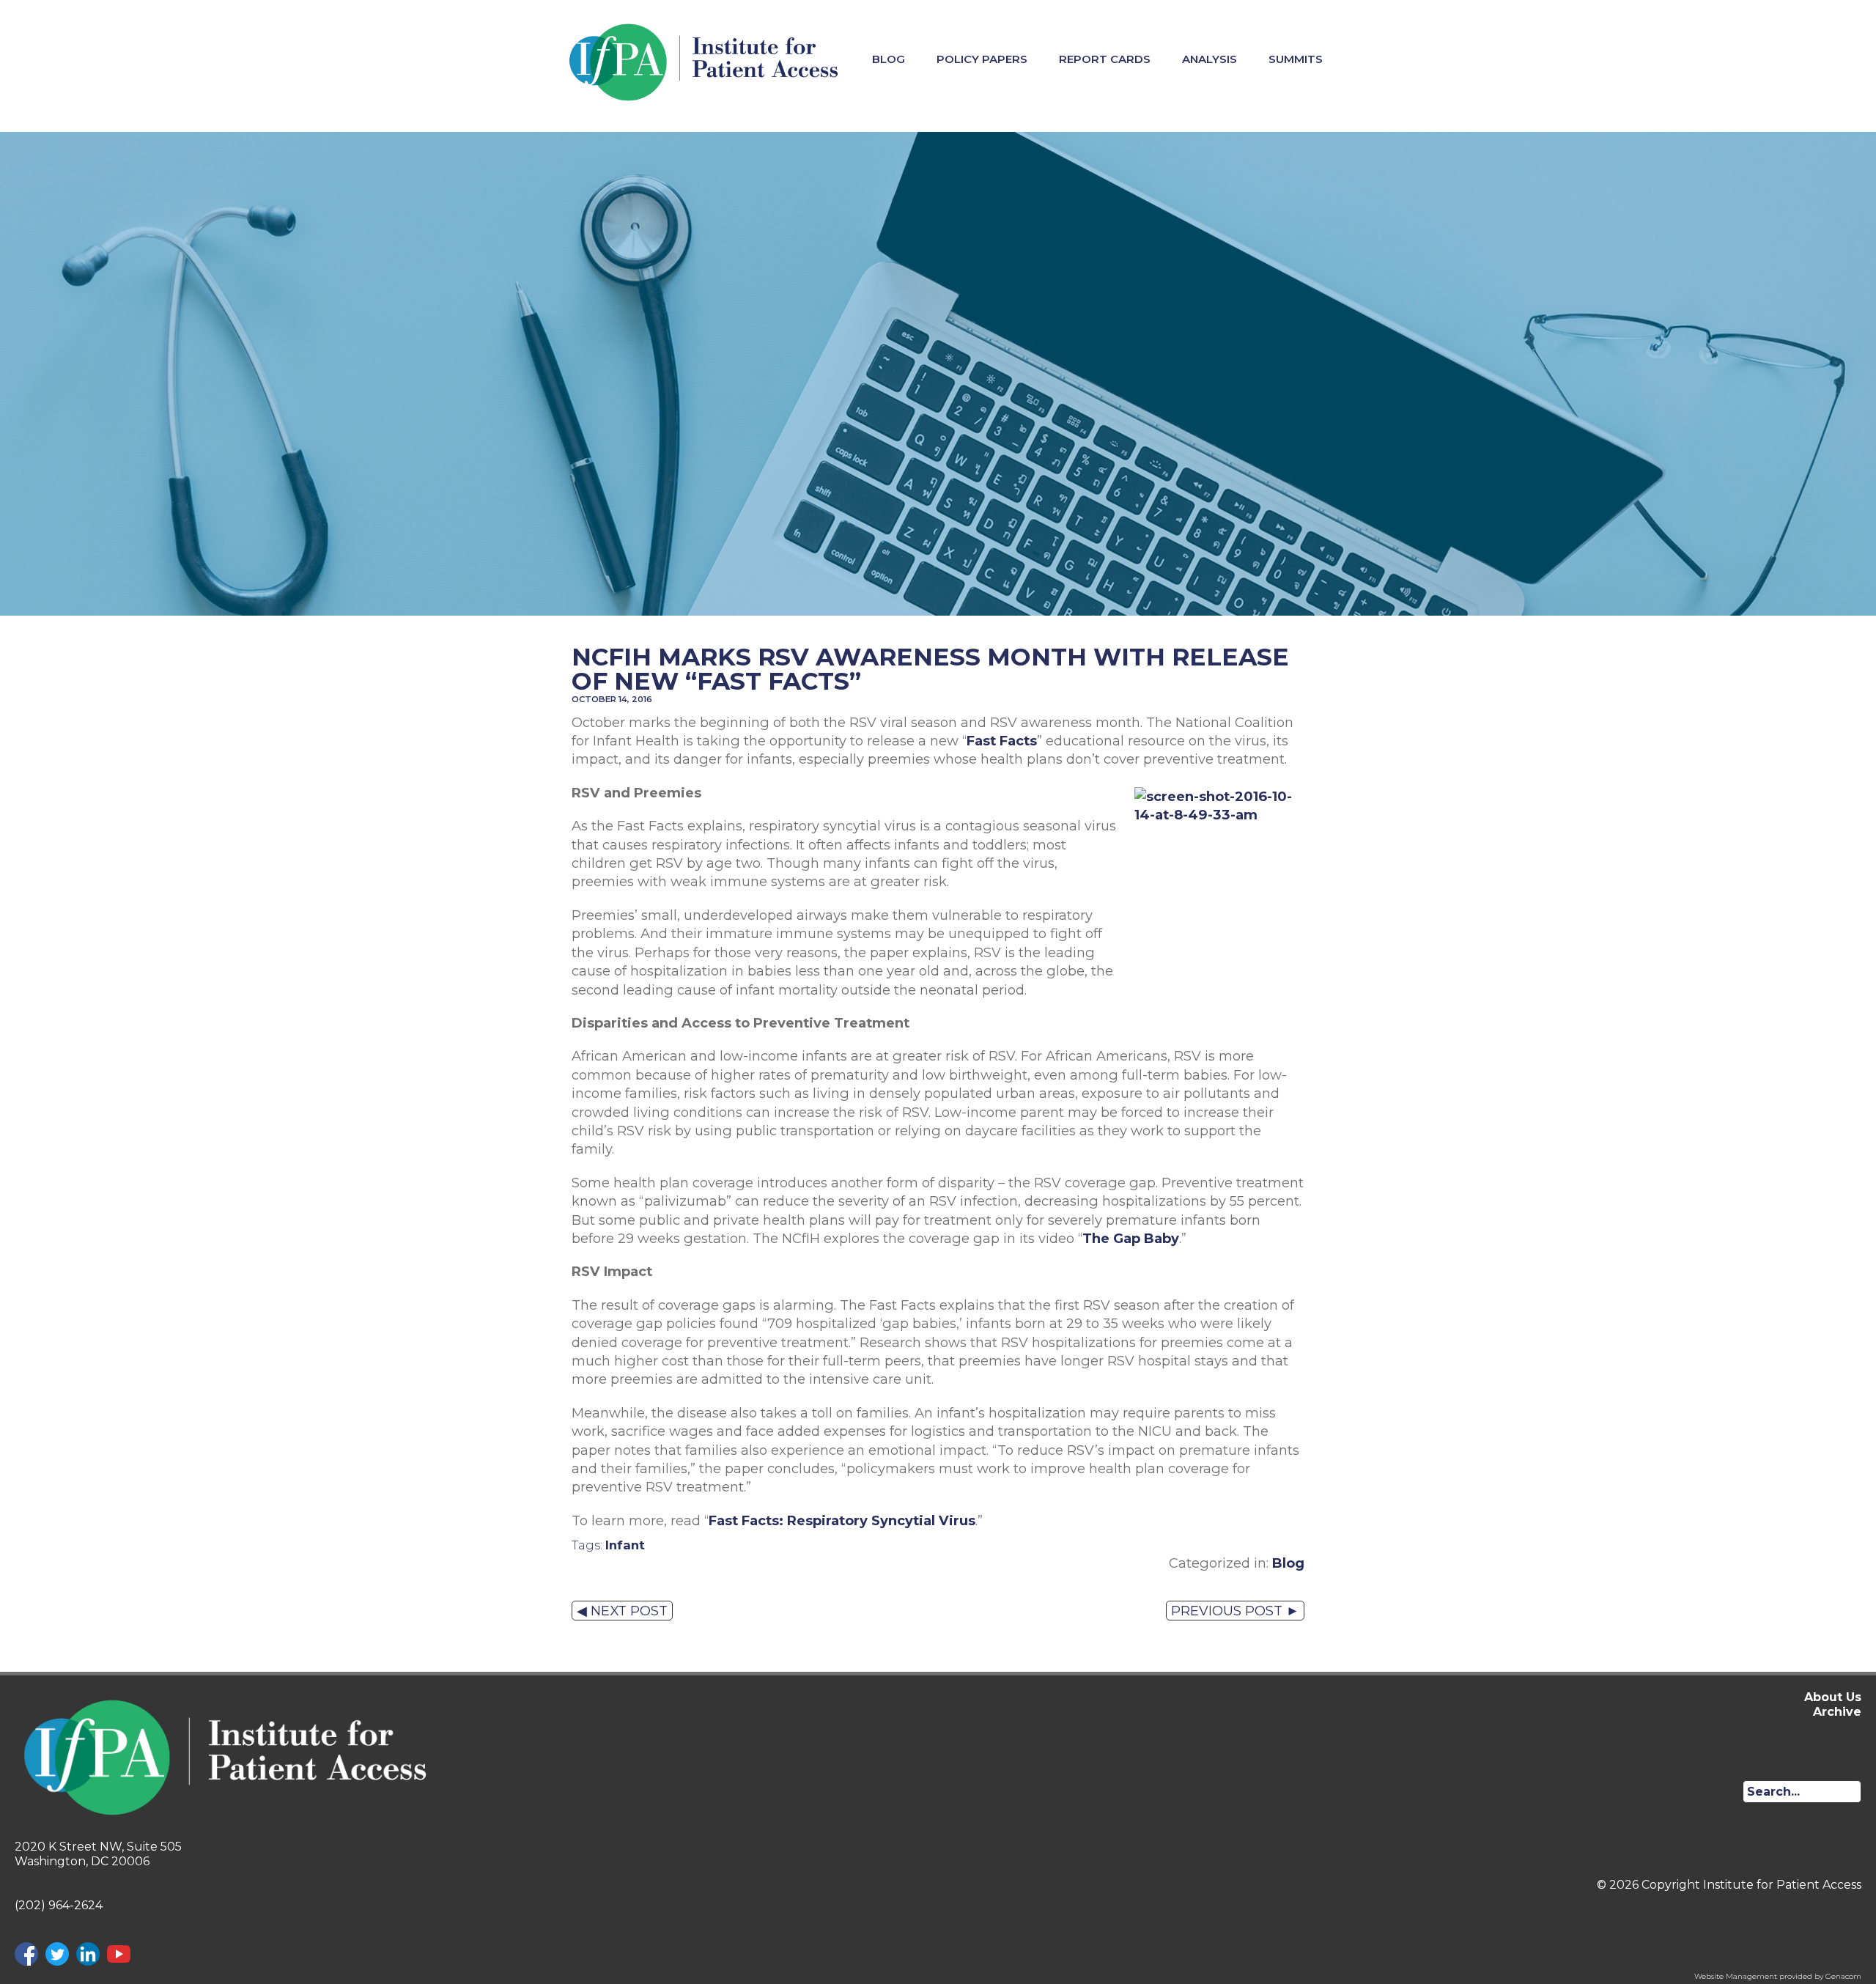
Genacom (1843, 1976)
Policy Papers (982, 59)
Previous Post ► (1235, 1611)
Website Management (1736, 1976)
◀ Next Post (622, 1611)
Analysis (1210, 59)
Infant (625, 1545)
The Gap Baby (1131, 1238)
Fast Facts (1002, 741)
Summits (1296, 59)
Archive (1837, 1712)
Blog (889, 59)
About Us (1833, 1697)
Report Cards (1105, 59)
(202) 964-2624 (59, 1905)
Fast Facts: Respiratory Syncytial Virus (842, 1520)
